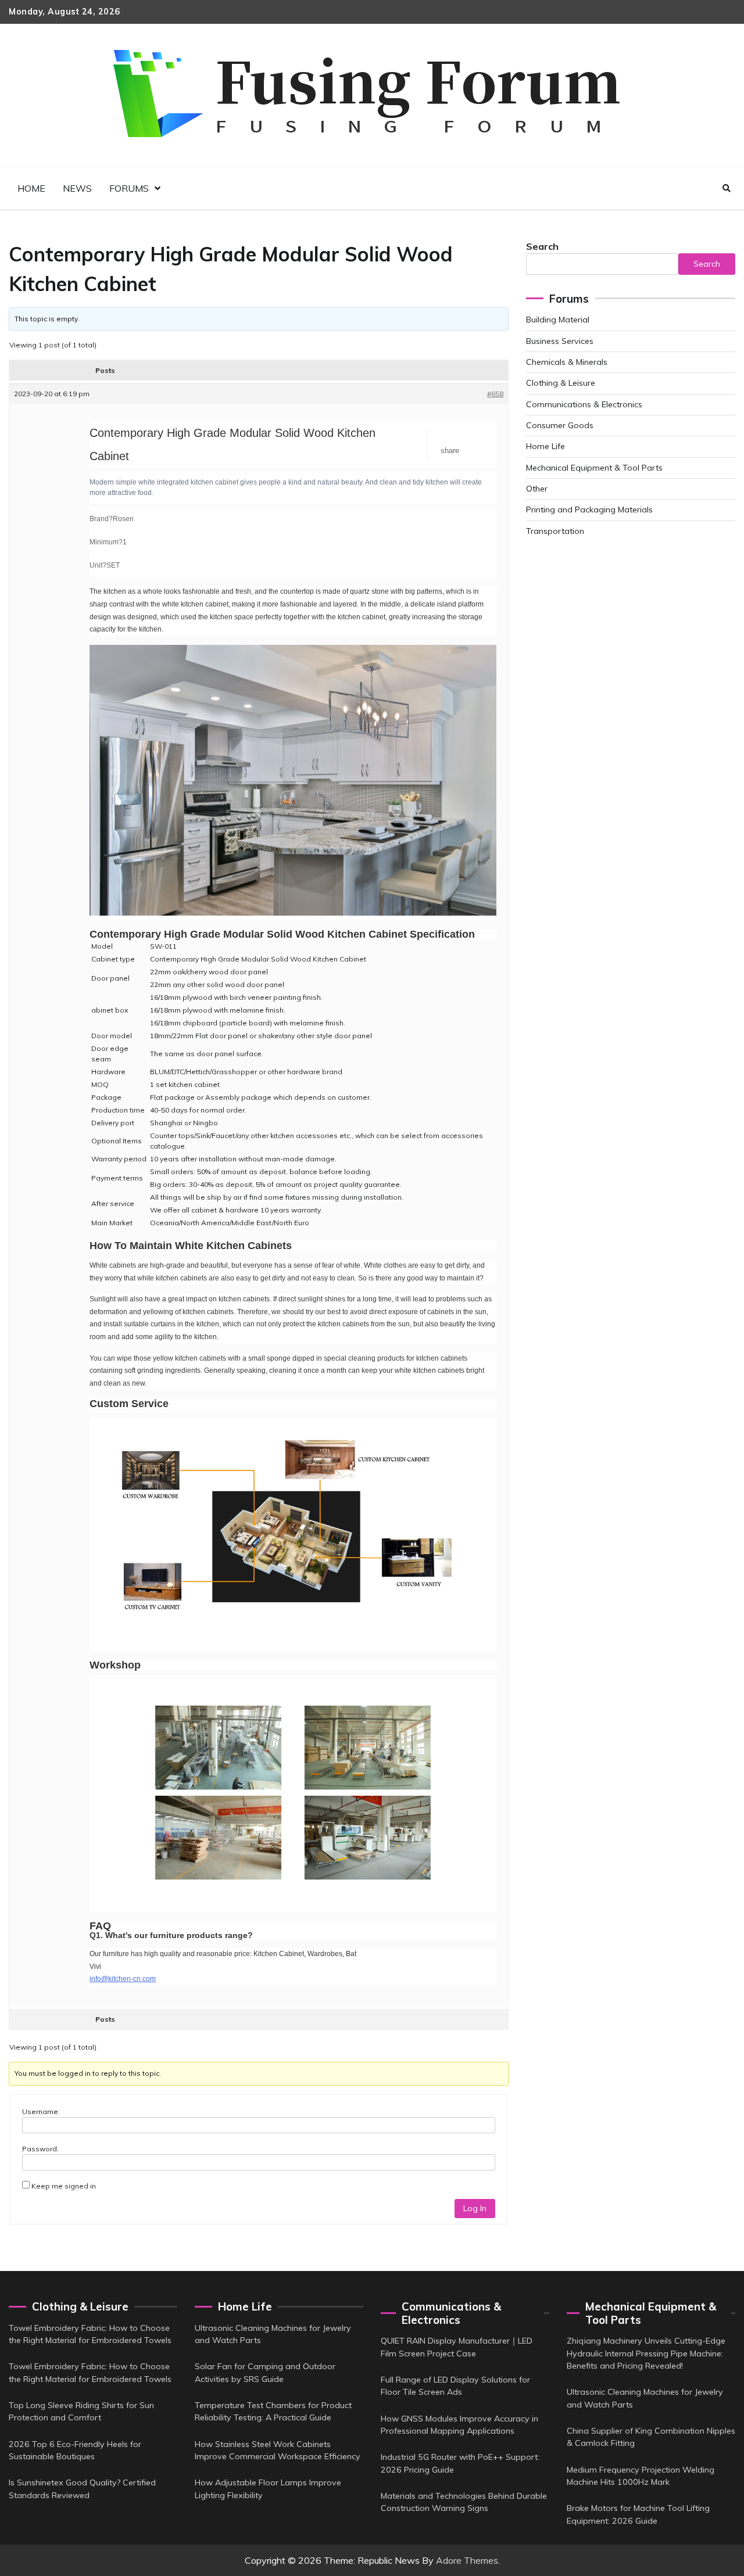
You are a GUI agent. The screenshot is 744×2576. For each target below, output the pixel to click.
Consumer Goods (560, 425)
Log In (475, 2208)
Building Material (558, 320)
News (77, 188)
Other (537, 489)
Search (542, 246)
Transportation (555, 531)
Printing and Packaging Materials (589, 510)
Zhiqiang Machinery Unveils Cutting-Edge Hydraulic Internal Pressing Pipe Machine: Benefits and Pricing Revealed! (646, 2353)
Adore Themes (467, 2560)
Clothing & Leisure (561, 383)
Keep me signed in (64, 2186)
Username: (41, 2112)
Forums (129, 188)
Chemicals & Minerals (567, 362)
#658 (495, 394)
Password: (40, 2149)
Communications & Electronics (584, 404)
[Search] (727, 188)
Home (31, 188)
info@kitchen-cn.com (123, 1979)
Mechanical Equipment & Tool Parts (594, 468)
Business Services (560, 341)
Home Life (546, 446)
